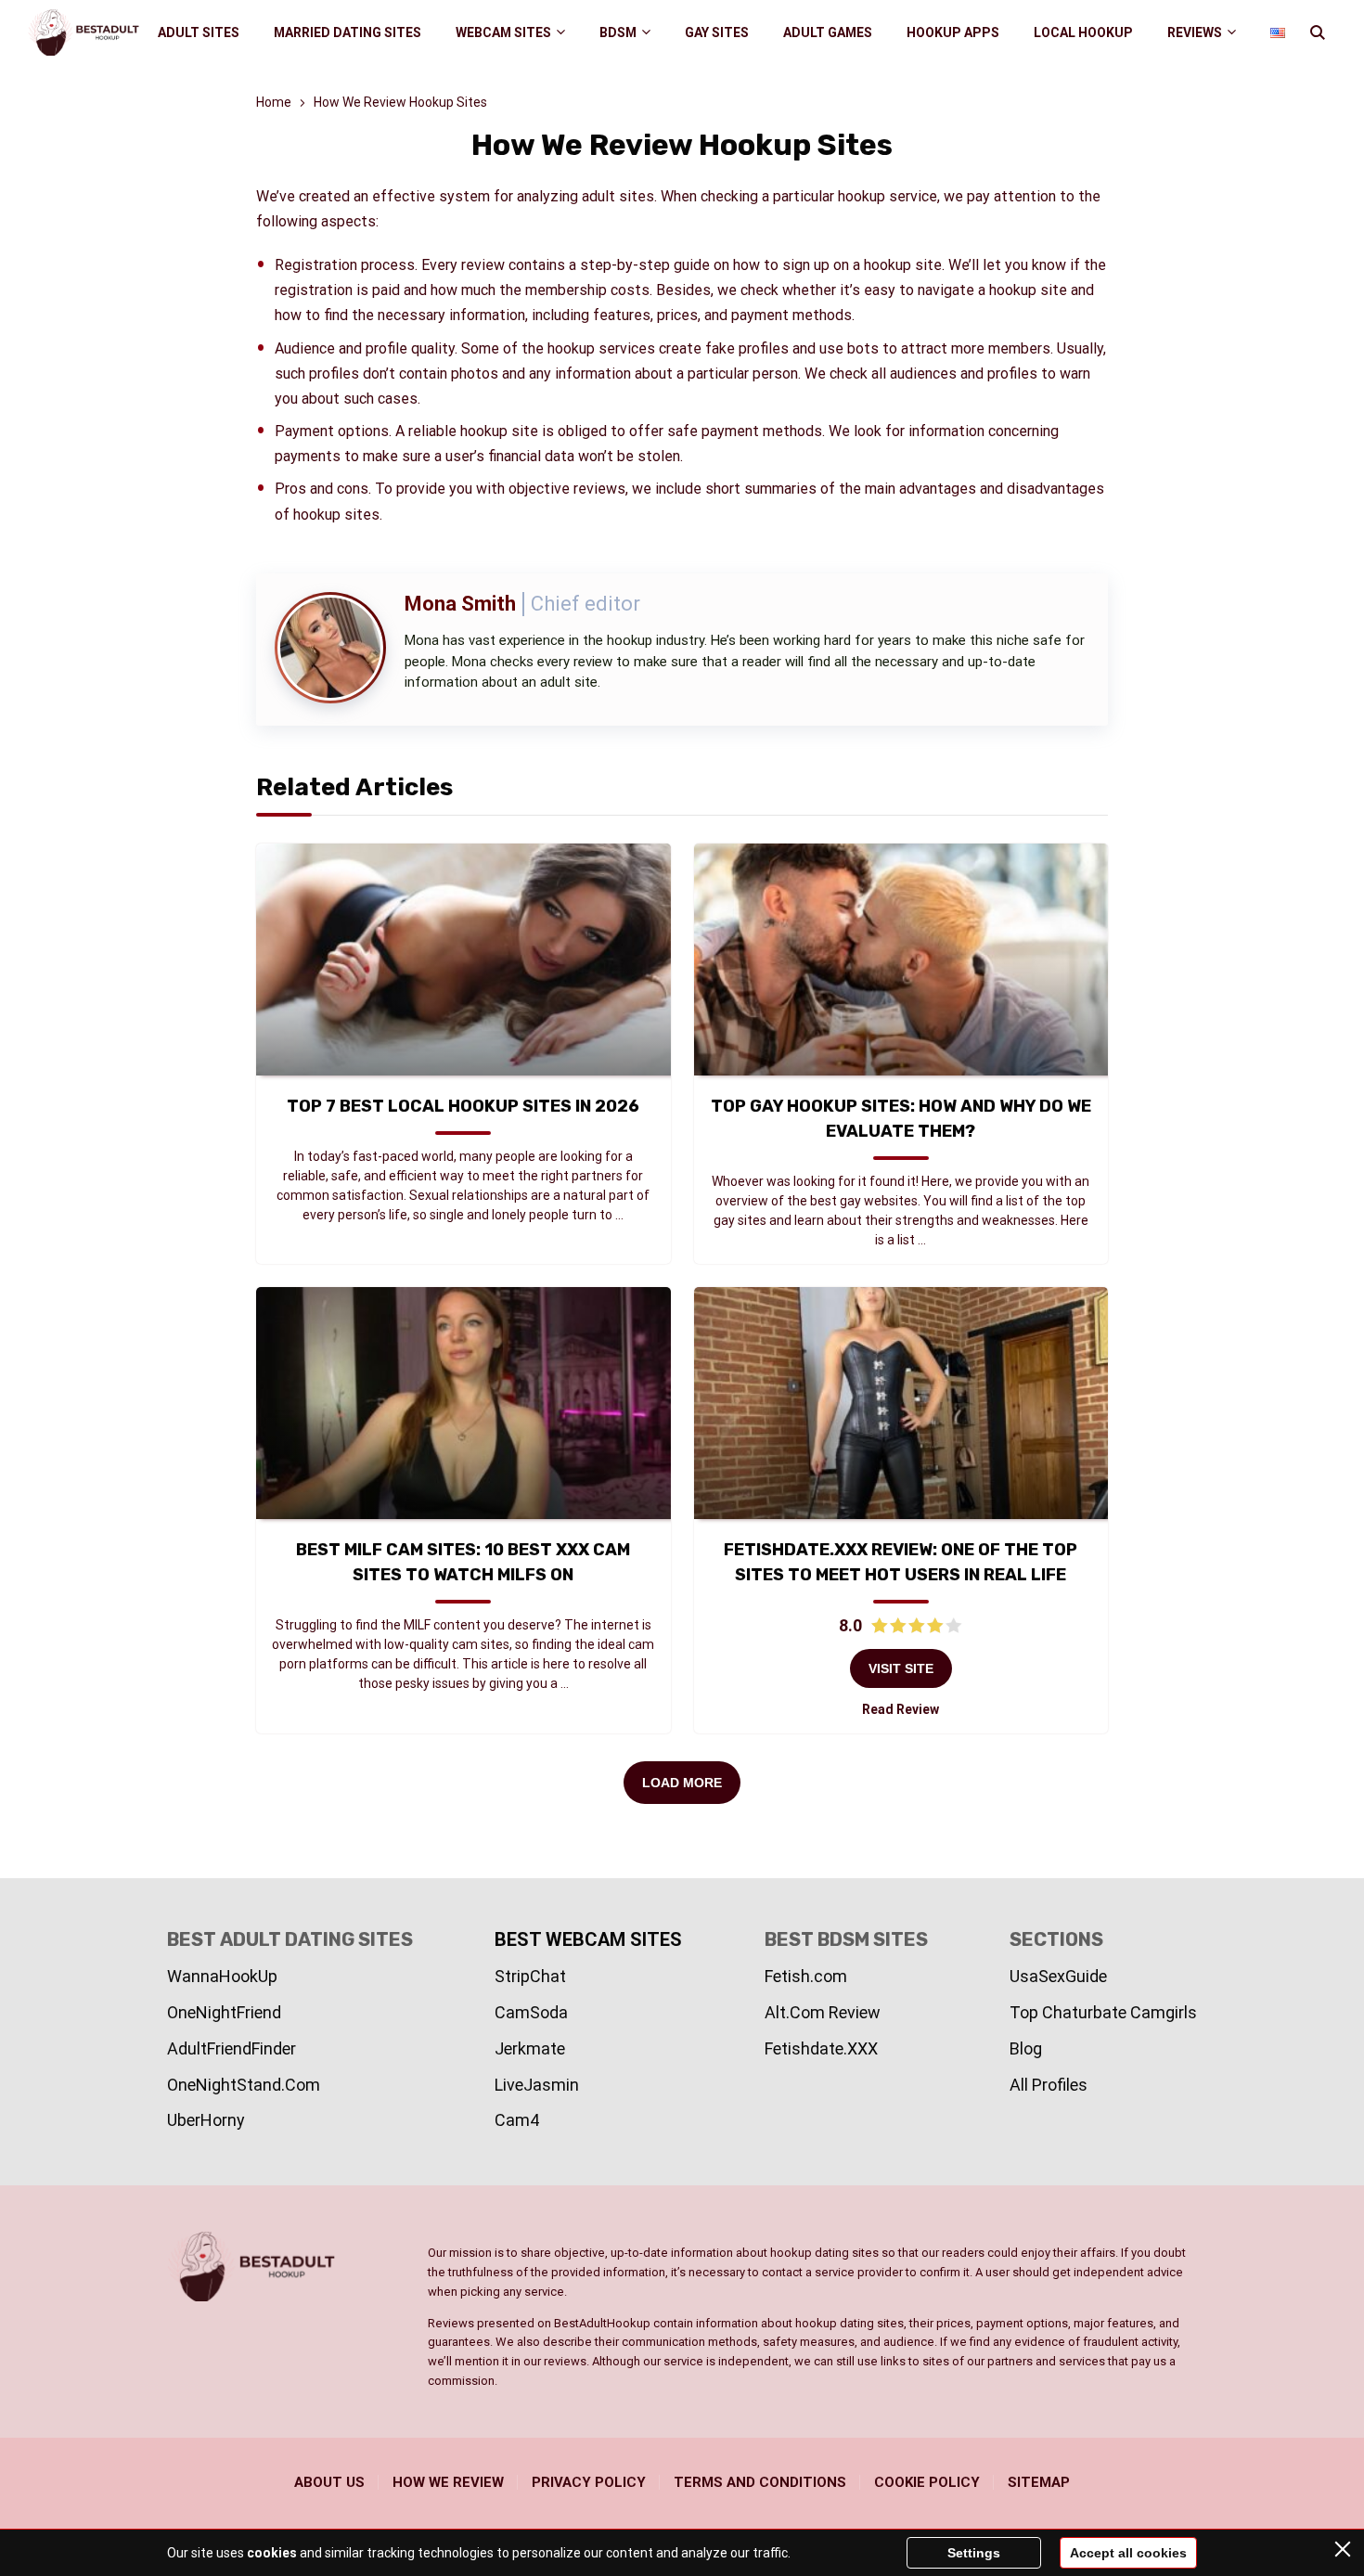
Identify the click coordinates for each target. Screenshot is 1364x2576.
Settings (974, 2553)
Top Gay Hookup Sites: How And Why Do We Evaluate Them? (901, 1119)
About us (329, 2482)
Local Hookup (1083, 32)
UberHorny (206, 2120)
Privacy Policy (589, 2482)
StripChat (530, 1976)
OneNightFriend (224, 2012)
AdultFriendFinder (232, 2048)
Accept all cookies (1128, 2553)
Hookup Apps (953, 32)
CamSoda (531, 2012)
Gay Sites (717, 32)
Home (274, 102)
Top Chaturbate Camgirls (1103, 2012)
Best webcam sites (588, 1939)
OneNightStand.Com (244, 2085)
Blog (1026, 2048)
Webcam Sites (503, 32)
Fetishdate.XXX (821, 2048)
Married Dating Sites (347, 32)
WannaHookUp (222, 1976)
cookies (272, 2553)
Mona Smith (460, 604)
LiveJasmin (537, 2085)
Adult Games (828, 32)
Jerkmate (530, 2048)
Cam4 (517, 2120)
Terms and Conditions (760, 2482)
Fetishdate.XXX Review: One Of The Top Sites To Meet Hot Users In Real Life (901, 1562)
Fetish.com (806, 1976)
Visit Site (901, 1668)
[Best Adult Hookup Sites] (84, 32)
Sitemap (1039, 2482)
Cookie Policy (927, 2482)
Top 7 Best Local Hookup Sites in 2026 (463, 1106)
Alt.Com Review (823, 2012)
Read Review (901, 1709)
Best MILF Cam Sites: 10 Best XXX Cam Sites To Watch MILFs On (463, 1562)
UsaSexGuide (1058, 1976)
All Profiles (1049, 2085)
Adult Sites (199, 32)
